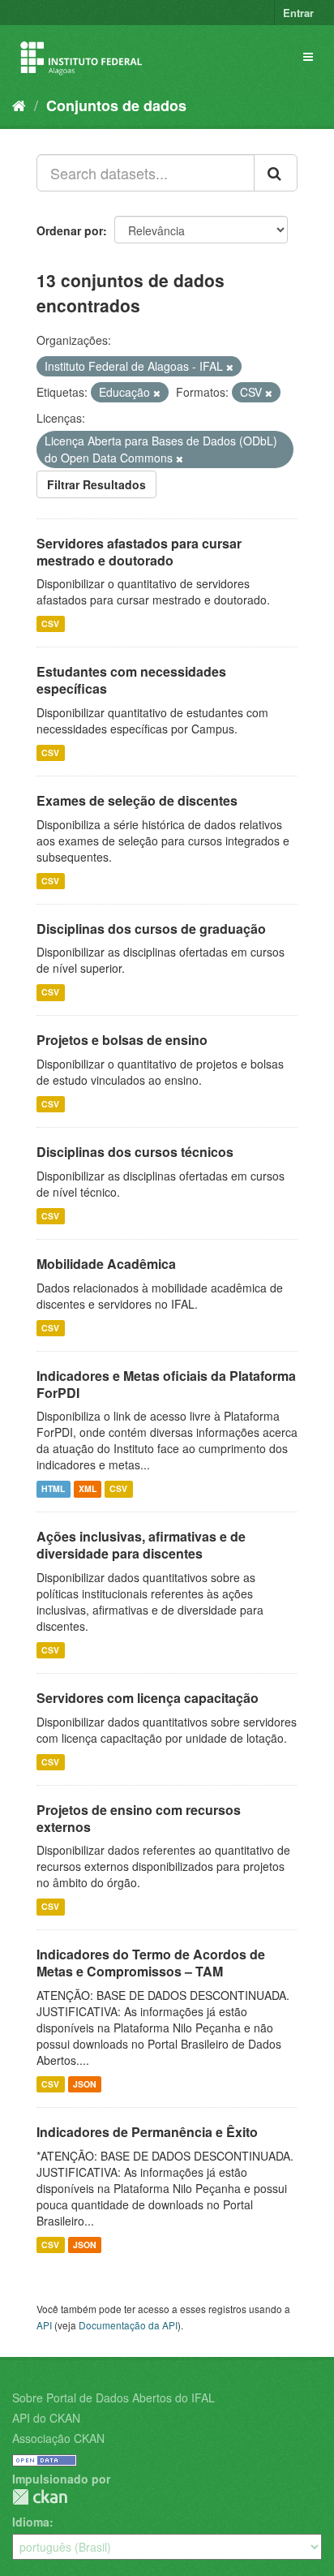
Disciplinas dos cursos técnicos (135, 1152)
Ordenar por (70, 230)
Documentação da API (128, 2325)
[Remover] (230, 367)
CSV (50, 624)
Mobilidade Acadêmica (106, 1264)
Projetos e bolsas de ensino (122, 1040)
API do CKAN (46, 2418)
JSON (85, 2084)
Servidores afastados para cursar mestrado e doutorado (139, 552)
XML (88, 1488)
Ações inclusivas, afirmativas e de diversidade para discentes (141, 1545)
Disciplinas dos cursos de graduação (151, 929)
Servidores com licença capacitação (148, 1698)
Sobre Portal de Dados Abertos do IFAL (113, 2398)
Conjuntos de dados (116, 105)
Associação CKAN (58, 2438)
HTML (53, 1488)
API (44, 2325)
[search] (276, 173)
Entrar (298, 13)
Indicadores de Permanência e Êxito (147, 2132)
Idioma (31, 2522)
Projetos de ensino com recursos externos (139, 1818)
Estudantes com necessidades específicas (131, 680)
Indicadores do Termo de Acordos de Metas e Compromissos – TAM (151, 1963)
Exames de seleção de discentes (137, 800)
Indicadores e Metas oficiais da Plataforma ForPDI (166, 1384)
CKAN (40, 2497)
